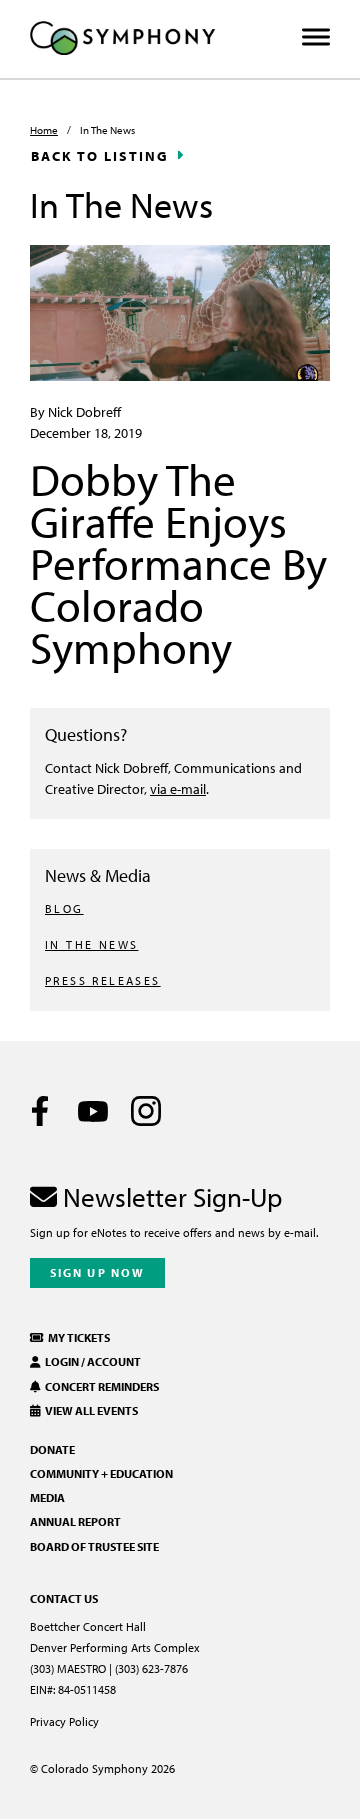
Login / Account (91, 1361)
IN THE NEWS (91, 944)
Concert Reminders (100, 1386)
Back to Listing (100, 156)
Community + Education (101, 1473)
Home (44, 130)
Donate (52, 1449)
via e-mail (178, 788)
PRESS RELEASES (103, 980)
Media (47, 1497)
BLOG (64, 908)
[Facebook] (40, 1111)
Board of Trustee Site (94, 1546)
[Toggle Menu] (316, 37)
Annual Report (75, 1521)
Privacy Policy (64, 1721)
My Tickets (77, 1337)
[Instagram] (146, 1111)
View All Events (89, 1410)
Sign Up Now (97, 1272)
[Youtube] (93, 1111)
